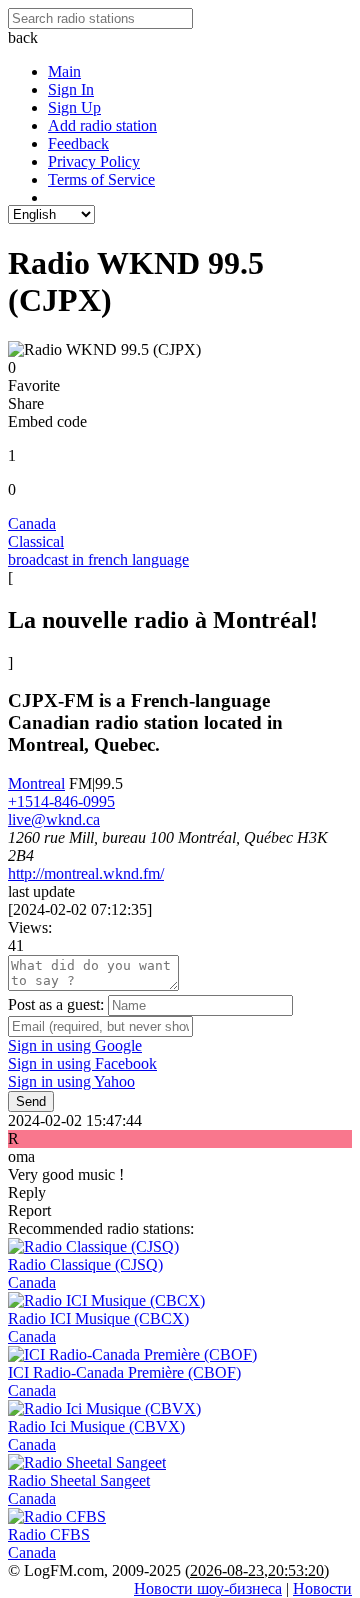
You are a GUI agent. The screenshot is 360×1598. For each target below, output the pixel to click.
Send (31, 1101)
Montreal (36, 783)
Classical (36, 541)
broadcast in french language (98, 559)
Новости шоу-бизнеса (208, 1588)
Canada (32, 523)
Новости (322, 1588)
